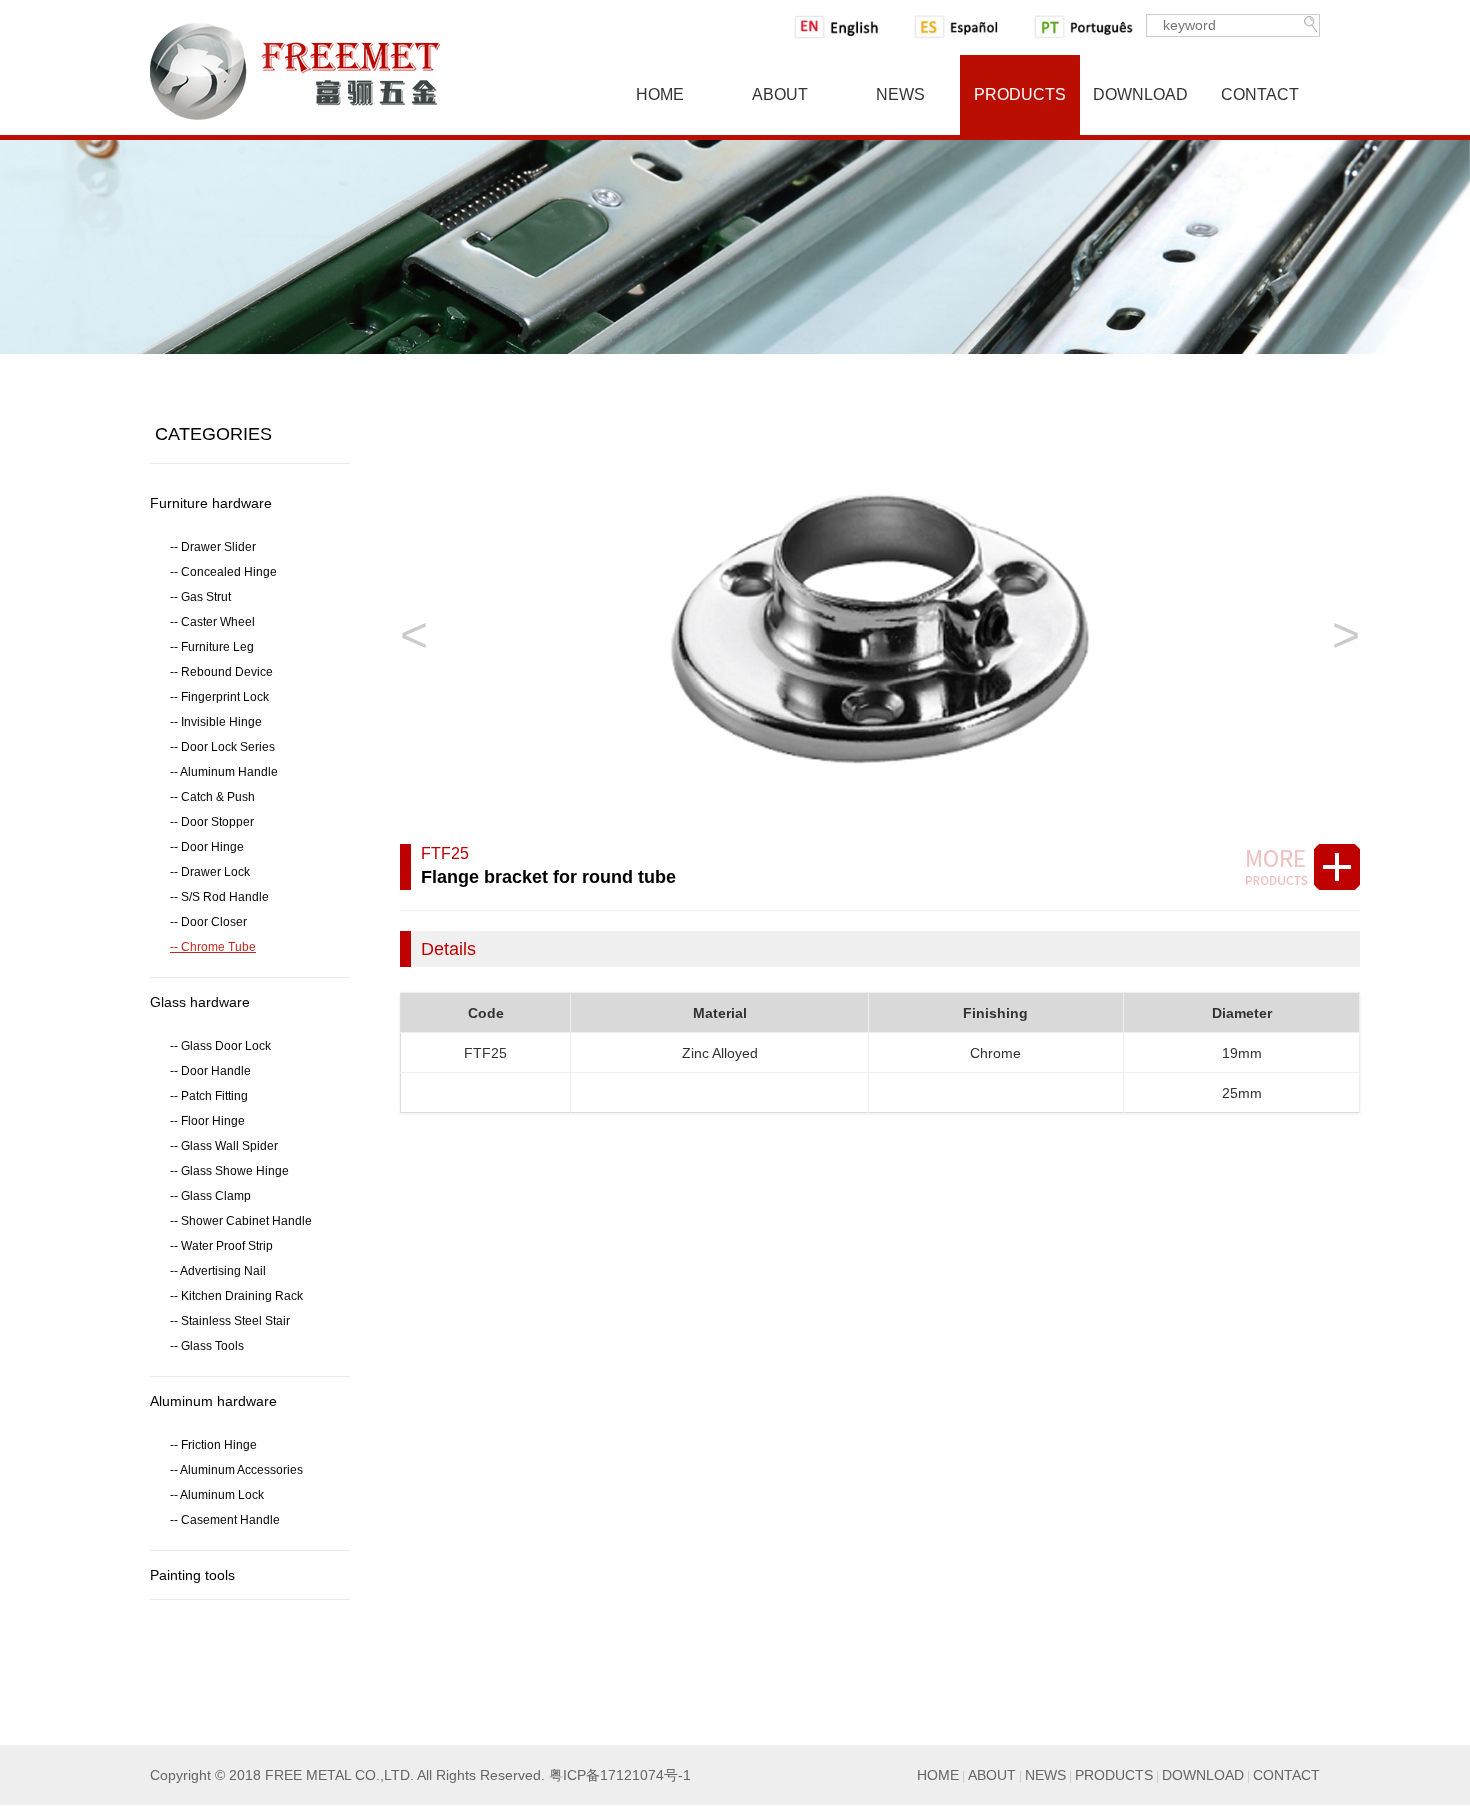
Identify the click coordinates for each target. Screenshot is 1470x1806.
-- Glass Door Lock (220, 1046)
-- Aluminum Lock (217, 1495)
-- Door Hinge (207, 847)
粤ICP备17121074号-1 (620, 1775)
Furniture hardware (211, 503)
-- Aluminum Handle (224, 772)
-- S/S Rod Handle (219, 897)
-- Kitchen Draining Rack (236, 1296)
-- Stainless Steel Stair (230, 1321)
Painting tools (192, 1575)
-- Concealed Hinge (223, 572)
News (900, 94)
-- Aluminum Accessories (236, 1470)
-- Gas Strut (200, 597)
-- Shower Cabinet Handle (241, 1221)
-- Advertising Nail (218, 1271)
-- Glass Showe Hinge (229, 1171)
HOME (938, 1775)
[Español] (966, 27)
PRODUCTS (1114, 1775)
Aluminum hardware (213, 1401)
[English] (846, 27)
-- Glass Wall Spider (224, 1146)
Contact (1260, 94)
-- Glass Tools (207, 1346)
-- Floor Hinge (207, 1121)
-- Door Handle (210, 1071)
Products (1020, 94)
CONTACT (1286, 1775)
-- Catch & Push (212, 797)
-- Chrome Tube (213, 947)
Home (660, 94)
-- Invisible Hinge (216, 722)
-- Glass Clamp (210, 1196)
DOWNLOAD (1203, 1775)
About (780, 94)
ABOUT (992, 1775)
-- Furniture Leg (212, 647)
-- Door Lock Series (222, 747)
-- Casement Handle (225, 1520)
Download (1140, 94)
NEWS (1045, 1775)
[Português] (1086, 27)
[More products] (1297, 867)
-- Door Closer (208, 922)
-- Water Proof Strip (221, 1246)
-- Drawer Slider (213, 547)
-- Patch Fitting (209, 1096)
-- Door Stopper (212, 822)
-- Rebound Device (221, 672)
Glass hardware (200, 1002)
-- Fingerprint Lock (219, 697)
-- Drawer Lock (210, 872)
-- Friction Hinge (213, 1445)
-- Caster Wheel (212, 622)
